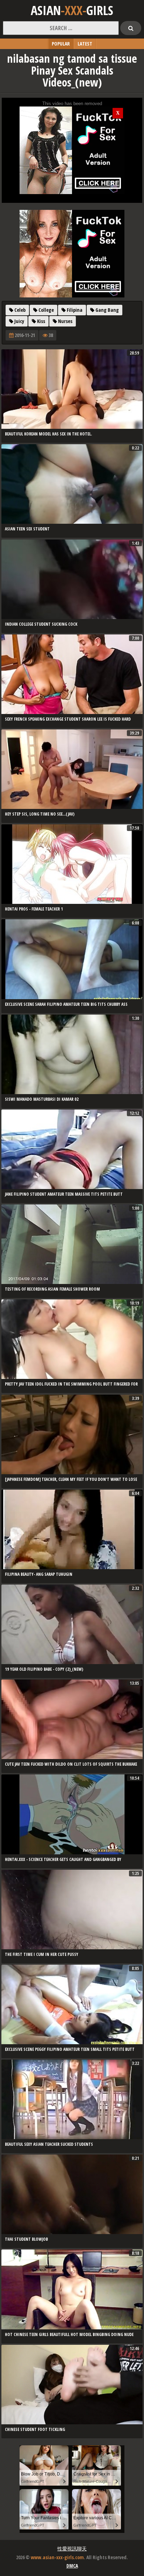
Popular (61, 44)
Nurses (65, 321)
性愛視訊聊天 (72, 2548)
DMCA (72, 2566)
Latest (85, 44)
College (46, 310)
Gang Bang (107, 310)
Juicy (19, 321)
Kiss (41, 321)
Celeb (19, 310)
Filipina (74, 310)
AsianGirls (72, 11)
